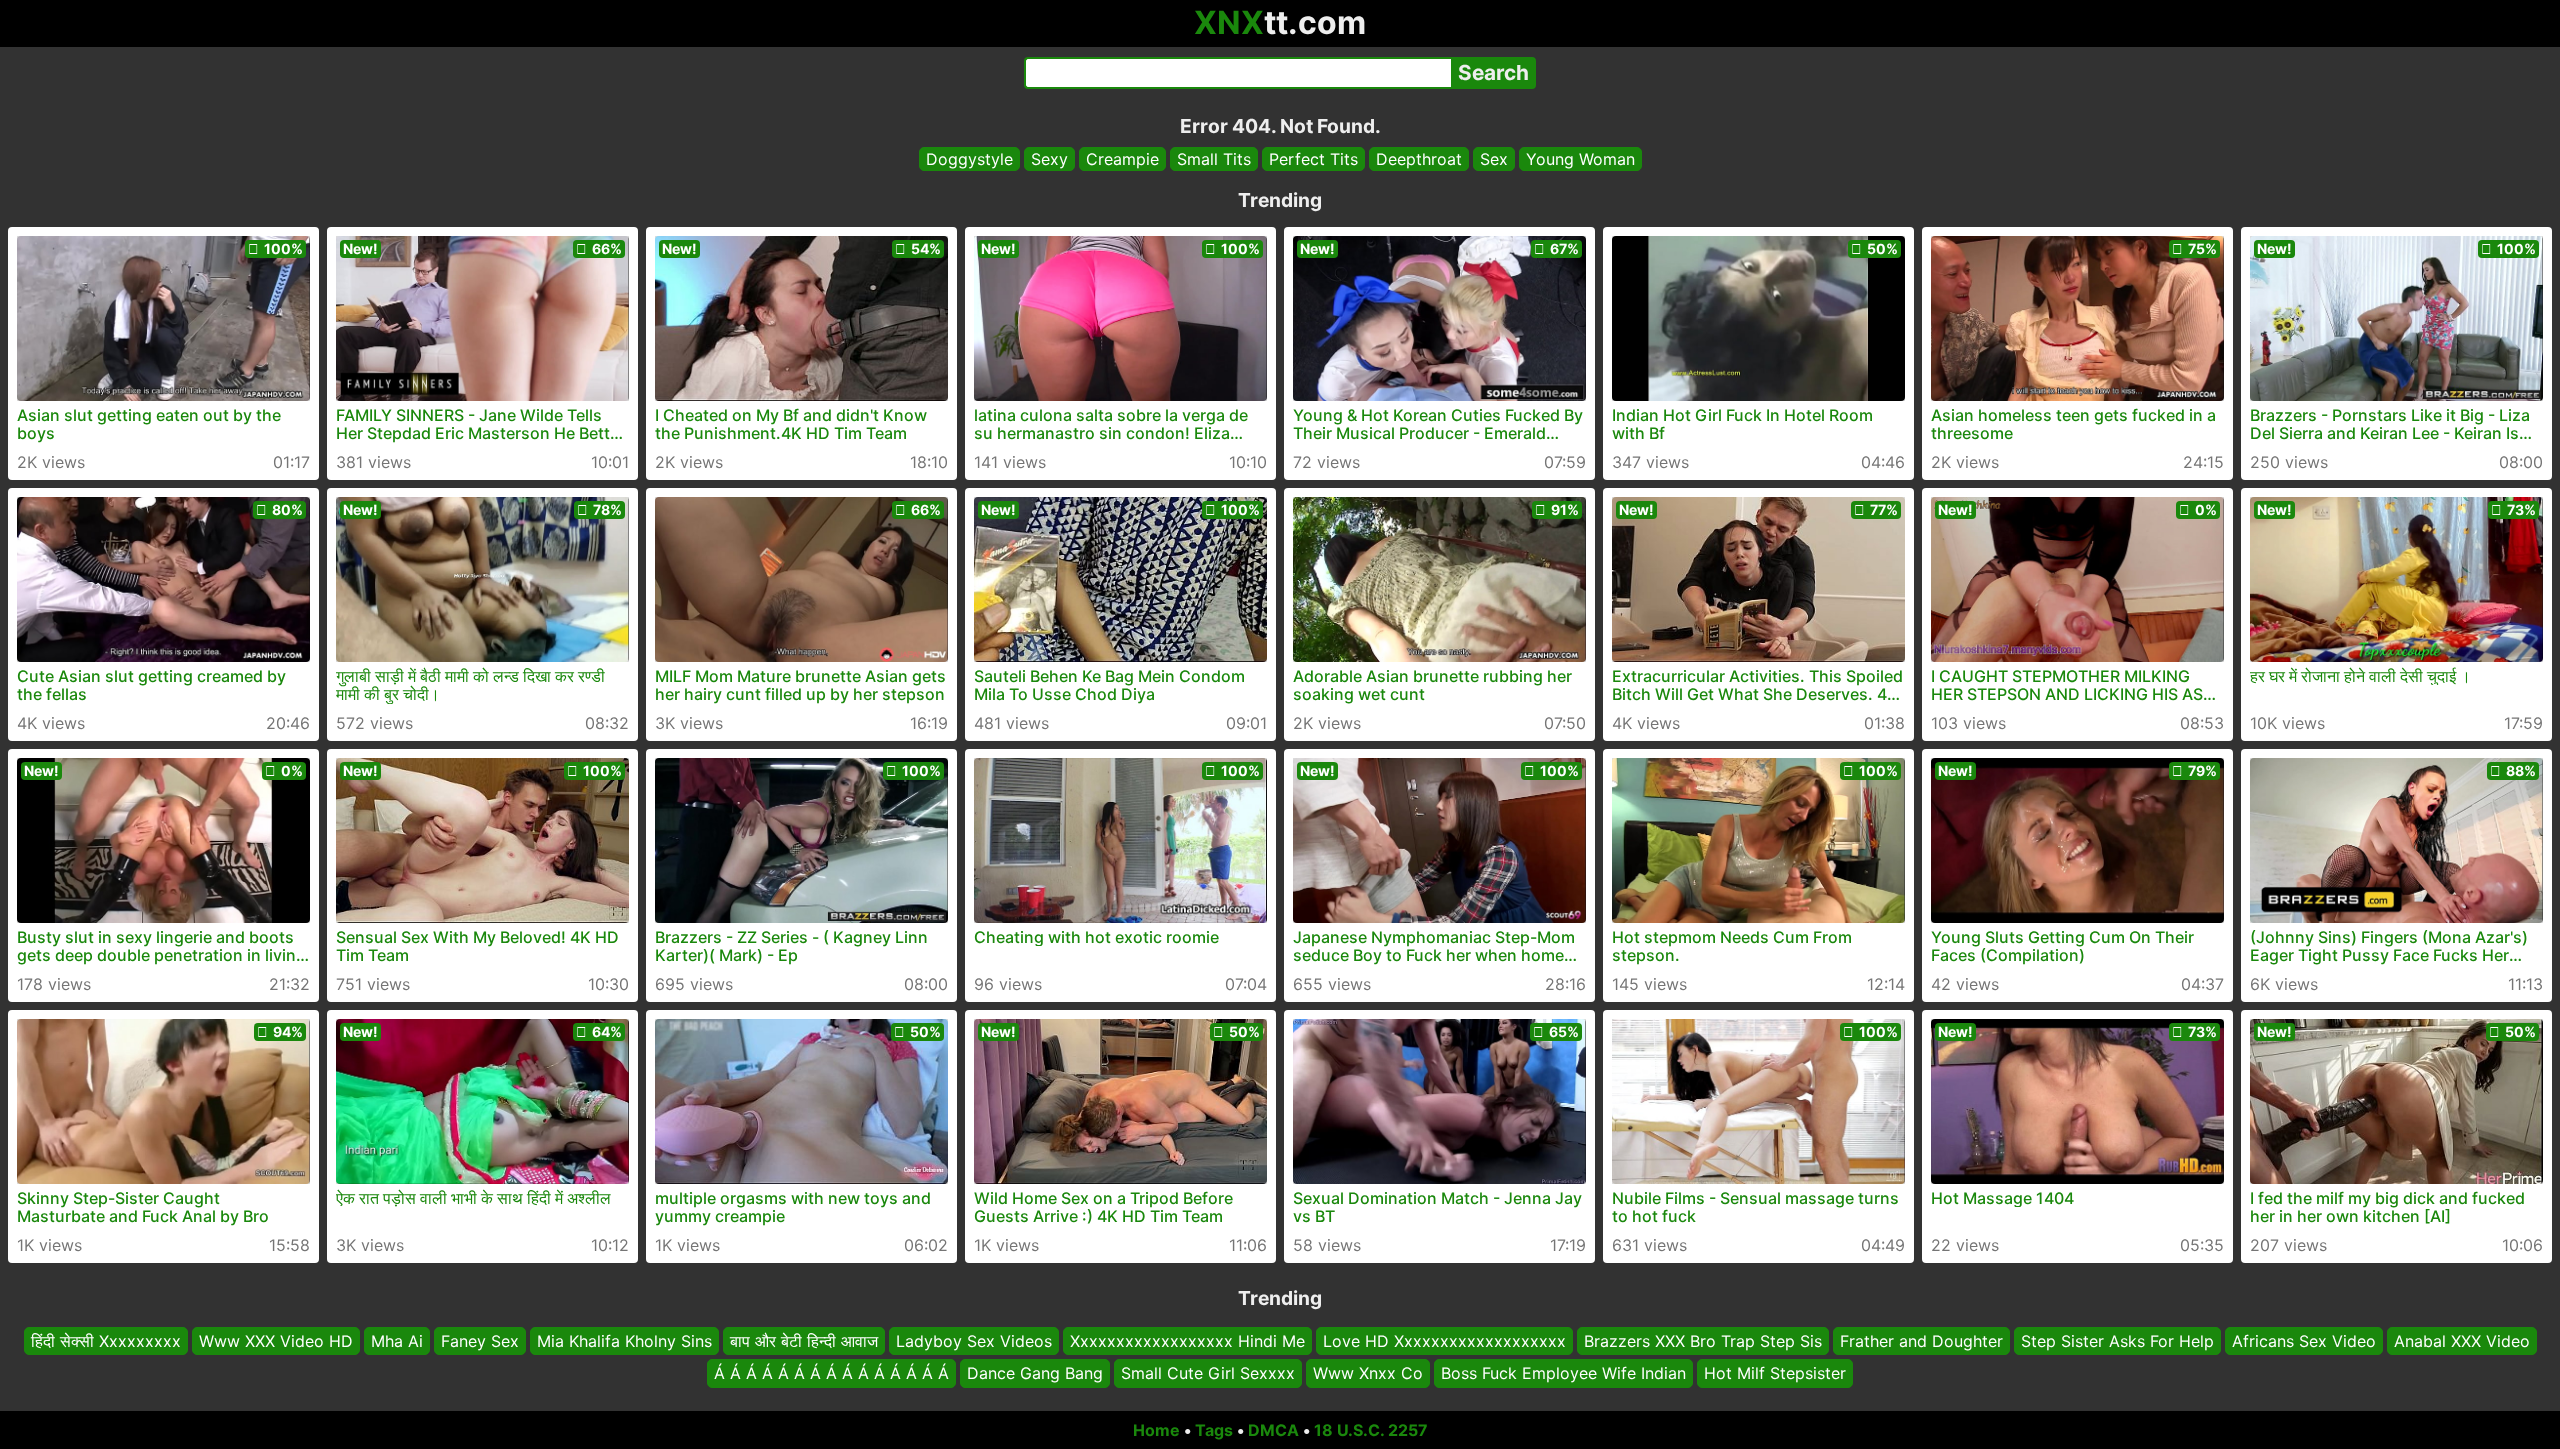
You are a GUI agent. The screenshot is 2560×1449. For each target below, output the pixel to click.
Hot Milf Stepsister (1775, 1374)
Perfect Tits (1313, 159)
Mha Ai (397, 1341)
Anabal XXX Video (2462, 1341)
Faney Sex (480, 1341)
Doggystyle (969, 159)
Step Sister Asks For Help (2117, 1341)
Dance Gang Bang (1035, 1374)
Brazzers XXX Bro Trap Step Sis (1703, 1341)
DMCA (1273, 1430)
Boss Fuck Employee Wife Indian (1563, 1374)
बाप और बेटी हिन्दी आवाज (804, 1341)
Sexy (1049, 159)
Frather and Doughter (1921, 1341)
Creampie (1122, 159)
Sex (1494, 159)
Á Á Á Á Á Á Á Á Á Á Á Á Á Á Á (831, 1374)
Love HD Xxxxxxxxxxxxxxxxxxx (1444, 1341)
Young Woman (1580, 159)
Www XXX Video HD (276, 1341)
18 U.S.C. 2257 (1371, 1430)
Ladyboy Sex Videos (974, 1341)
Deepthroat (1419, 159)
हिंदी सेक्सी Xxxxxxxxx (106, 1341)
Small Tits (1214, 159)
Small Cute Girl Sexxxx (1208, 1374)
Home (1156, 1430)
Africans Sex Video (2304, 1341)
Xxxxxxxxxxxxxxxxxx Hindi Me (1187, 1341)
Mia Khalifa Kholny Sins (624, 1341)
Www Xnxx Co (1368, 1374)
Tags (1214, 1430)
